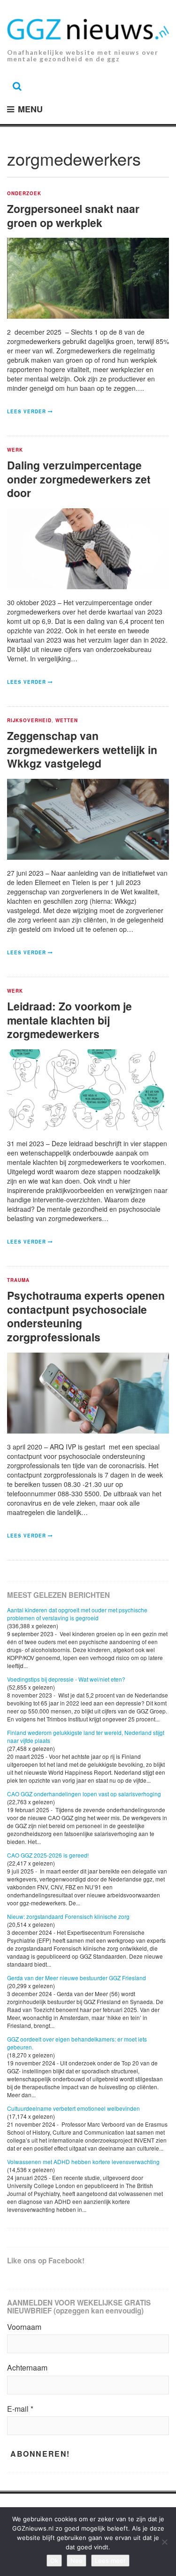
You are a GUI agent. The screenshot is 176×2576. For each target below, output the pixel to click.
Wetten (67, 721)
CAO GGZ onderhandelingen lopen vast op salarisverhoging (84, 1794)
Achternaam (27, 2368)
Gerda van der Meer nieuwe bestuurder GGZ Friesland (77, 1978)
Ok (54, 2561)
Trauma (18, 1281)
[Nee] (164, 2542)
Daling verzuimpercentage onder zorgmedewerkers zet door (79, 479)
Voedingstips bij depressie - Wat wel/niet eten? (66, 1679)
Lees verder (27, 411)
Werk (15, 450)
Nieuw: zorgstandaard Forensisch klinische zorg (68, 1916)
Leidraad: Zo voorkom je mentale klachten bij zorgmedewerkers (69, 1020)
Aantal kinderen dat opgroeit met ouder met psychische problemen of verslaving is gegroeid (77, 1614)
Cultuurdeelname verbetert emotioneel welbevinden (73, 2108)
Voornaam (24, 2327)
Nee (77, 2561)
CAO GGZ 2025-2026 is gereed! (48, 1855)
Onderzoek (24, 194)
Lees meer (110, 2561)
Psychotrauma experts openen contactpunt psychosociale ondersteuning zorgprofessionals (86, 1316)
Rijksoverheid (29, 721)
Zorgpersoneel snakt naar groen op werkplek (73, 216)
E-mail (20, 2409)
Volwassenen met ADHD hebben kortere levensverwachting (83, 2162)
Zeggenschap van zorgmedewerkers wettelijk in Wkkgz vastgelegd (82, 750)
